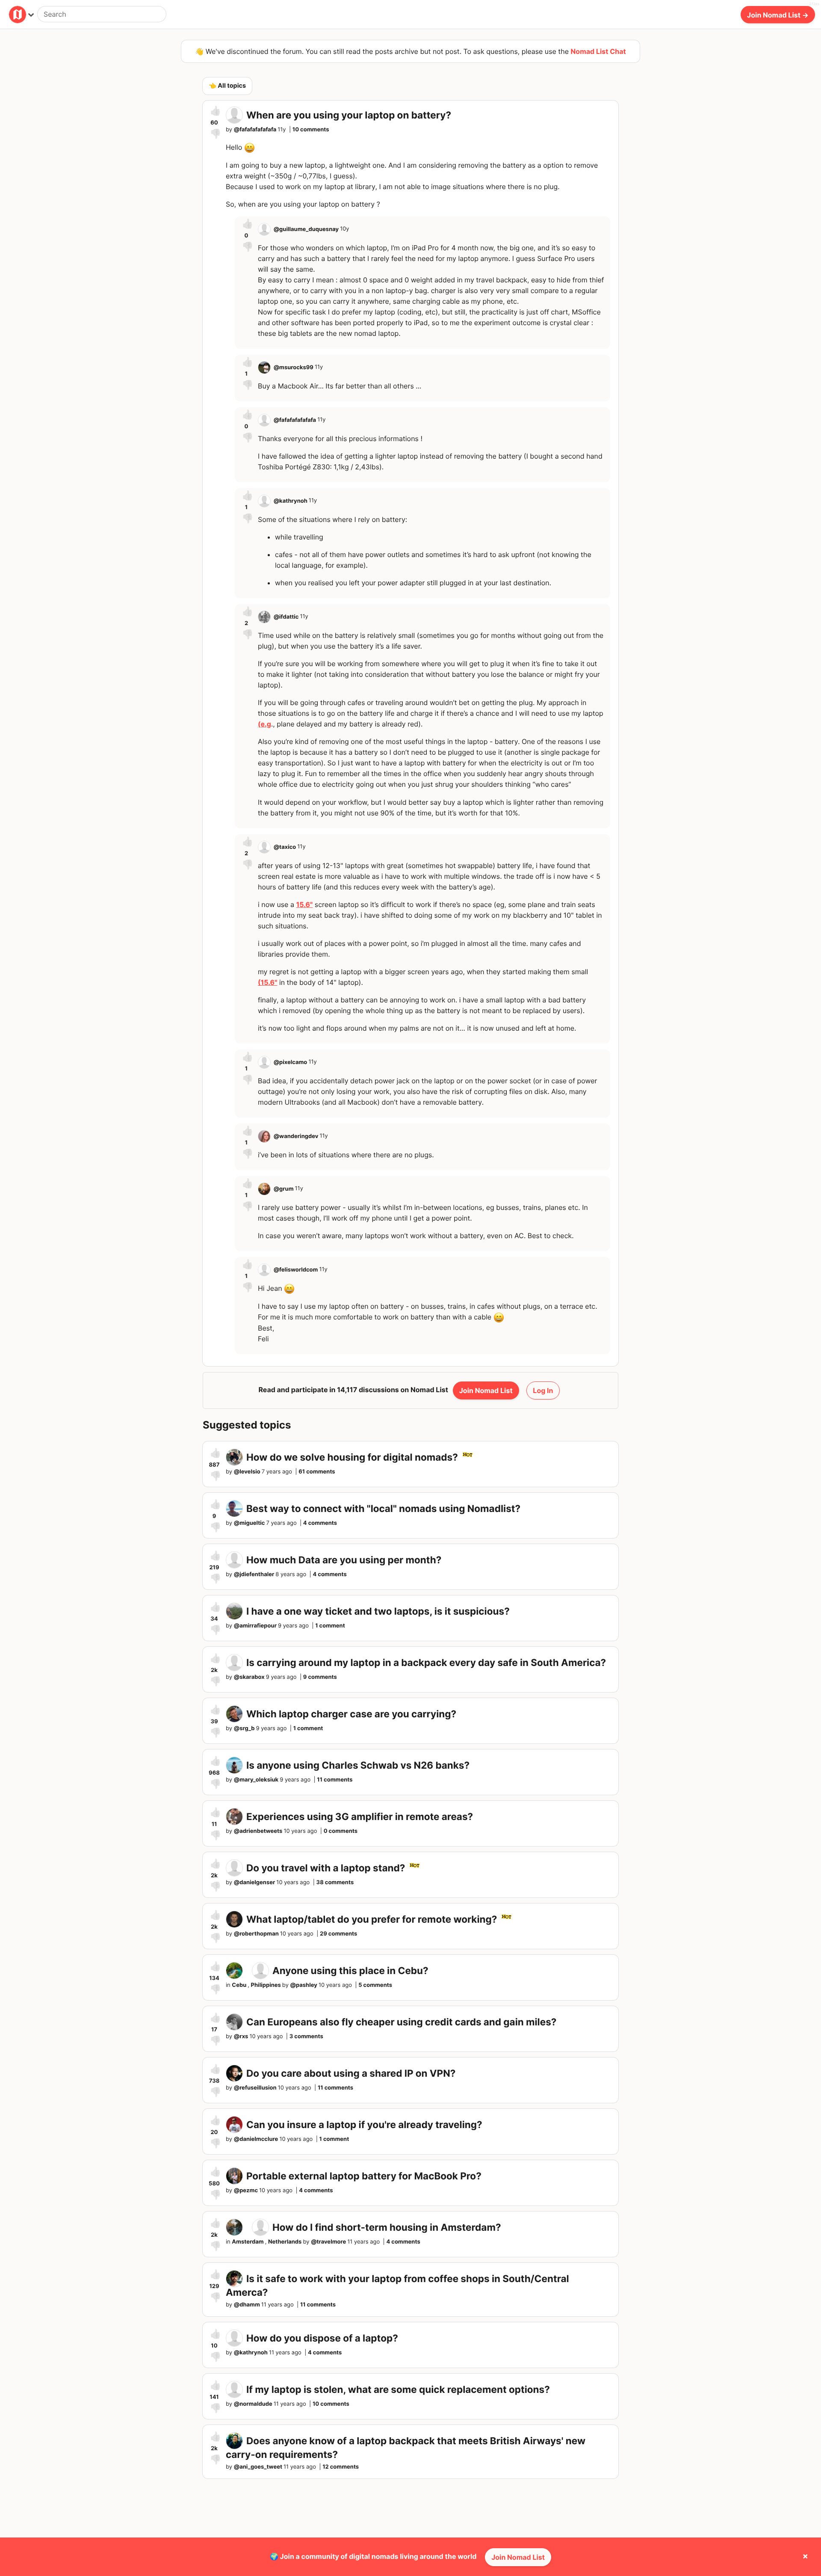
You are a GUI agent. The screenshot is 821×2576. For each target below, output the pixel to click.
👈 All (227, 86)
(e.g (264, 724)
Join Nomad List (518, 2557)
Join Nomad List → (778, 15)
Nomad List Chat (598, 51)
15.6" (304, 904)
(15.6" (267, 982)
